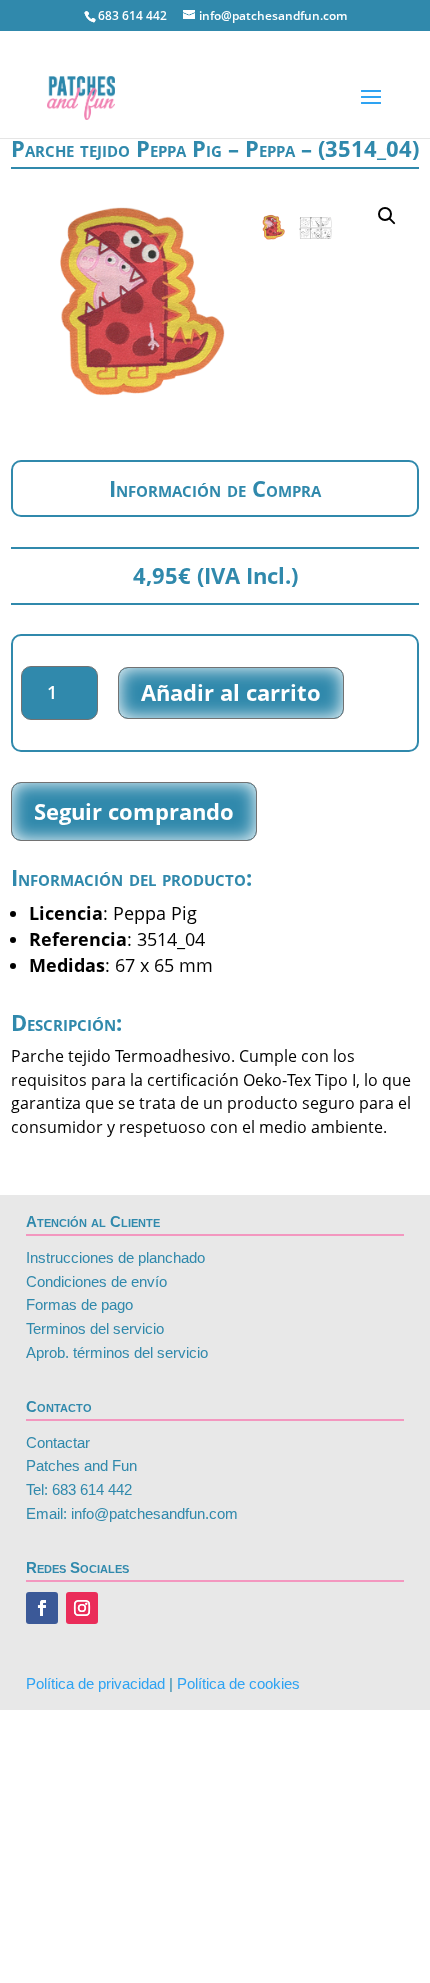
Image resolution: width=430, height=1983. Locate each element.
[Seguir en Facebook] (42, 1608)
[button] (387, 216)
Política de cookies (238, 1683)
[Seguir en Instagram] (82, 1608)
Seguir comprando (134, 811)
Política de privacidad (95, 1683)
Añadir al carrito (231, 692)
